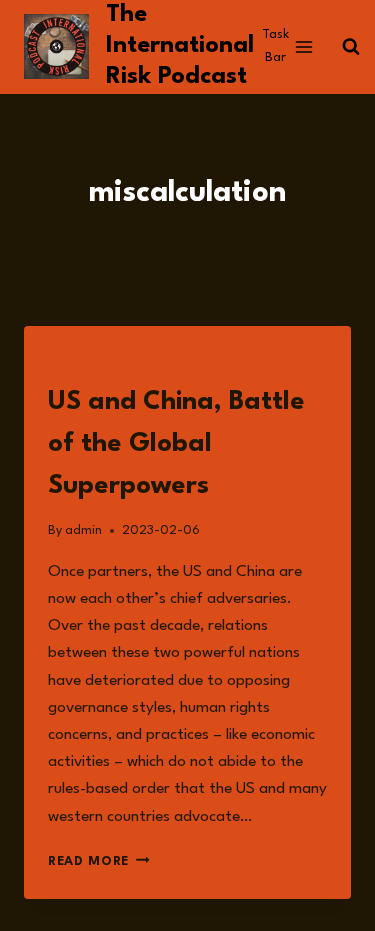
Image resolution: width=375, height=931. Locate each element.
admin (83, 530)
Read (64, 359)
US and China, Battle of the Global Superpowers (176, 444)
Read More (99, 861)
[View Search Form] (351, 47)
